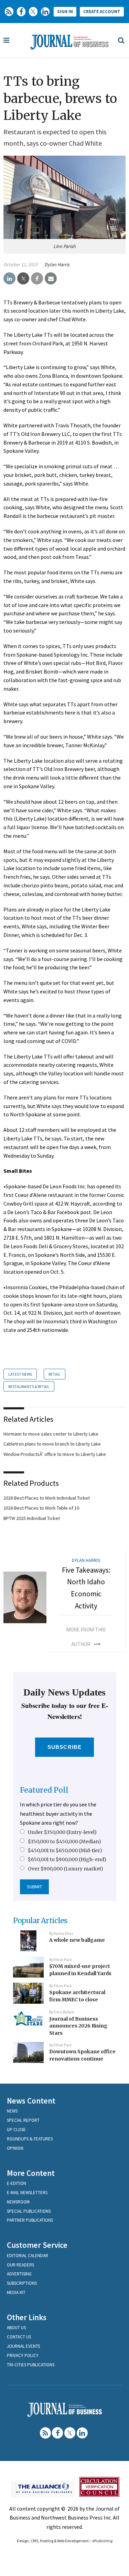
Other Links (27, 2317)
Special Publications (29, 2211)
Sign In (65, 12)
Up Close (16, 2130)
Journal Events (23, 2346)
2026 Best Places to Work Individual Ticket (47, 1498)
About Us (16, 2328)
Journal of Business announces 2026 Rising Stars (78, 2026)
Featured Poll (44, 1790)
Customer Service (37, 2245)
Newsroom (18, 2202)
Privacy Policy (23, 2355)
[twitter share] (23, 279)
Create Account (102, 12)
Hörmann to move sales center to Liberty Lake (51, 1434)
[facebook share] (37, 279)
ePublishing (102, 2541)
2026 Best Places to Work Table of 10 (41, 1508)
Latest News (20, 1374)
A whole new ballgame (77, 1940)
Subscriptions (22, 2283)
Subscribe (64, 1747)
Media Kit (16, 2292)
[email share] (51, 279)
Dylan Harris (57, 264)
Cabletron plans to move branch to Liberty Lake (52, 1444)
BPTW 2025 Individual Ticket (32, 1518)
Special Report (23, 2120)
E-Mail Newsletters (27, 2193)
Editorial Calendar (28, 2256)
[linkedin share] (9, 279)
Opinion (15, 2148)
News (12, 2111)
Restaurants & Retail (29, 1386)
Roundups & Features (30, 2139)
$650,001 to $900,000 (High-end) (67, 1859)
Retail (55, 1374)
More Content (31, 2173)
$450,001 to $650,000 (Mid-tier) (65, 1850)
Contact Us (19, 2337)
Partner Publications (30, 2220)
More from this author (86, 1637)
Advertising (19, 2274)
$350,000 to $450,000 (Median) (64, 1842)
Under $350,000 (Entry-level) (62, 1832)
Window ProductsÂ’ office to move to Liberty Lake (55, 1454)
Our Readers (20, 2265)
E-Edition (17, 2183)
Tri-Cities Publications (31, 2365)
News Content (31, 2101)
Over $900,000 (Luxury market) (66, 1869)
